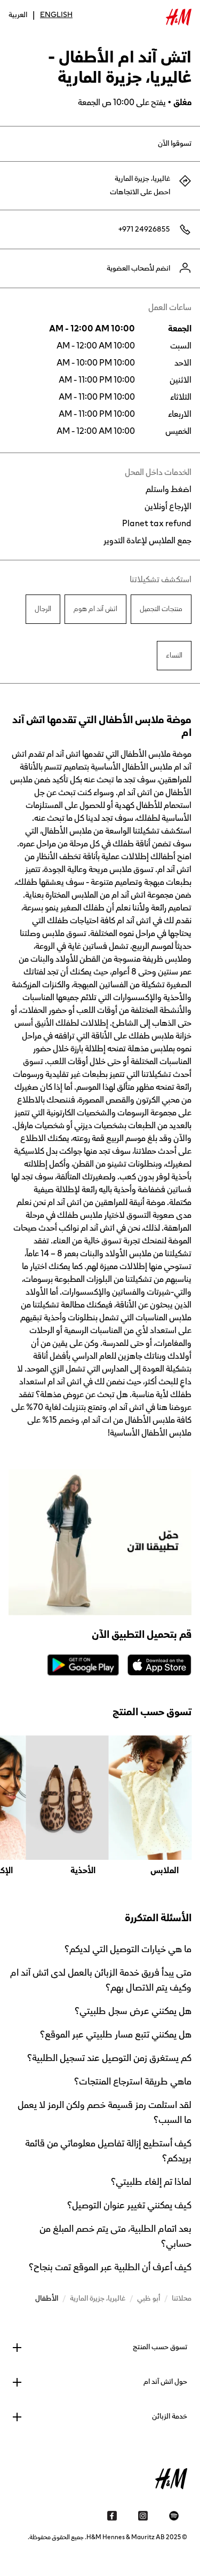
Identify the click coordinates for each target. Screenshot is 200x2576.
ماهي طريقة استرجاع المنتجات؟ (133, 2081)
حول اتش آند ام (165, 2382)
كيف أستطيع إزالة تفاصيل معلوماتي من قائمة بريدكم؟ (108, 2151)
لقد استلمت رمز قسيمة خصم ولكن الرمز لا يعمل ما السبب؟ (105, 2112)
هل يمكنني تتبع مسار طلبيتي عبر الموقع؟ (116, 2034)
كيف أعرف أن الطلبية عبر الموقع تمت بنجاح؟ (110, 2267)
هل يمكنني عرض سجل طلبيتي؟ (133, 2011)
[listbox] (100, 1806)
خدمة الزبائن (170, 2416)
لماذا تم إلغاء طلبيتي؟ (151, 2182)
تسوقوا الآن (175, 144)
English (56, 15)
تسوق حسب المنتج (160, 2347)
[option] (150, 1806)
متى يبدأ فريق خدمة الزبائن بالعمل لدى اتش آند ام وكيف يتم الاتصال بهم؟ (101, 1980)
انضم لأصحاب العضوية (138, 268)
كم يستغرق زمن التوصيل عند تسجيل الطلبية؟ (109, 2058)
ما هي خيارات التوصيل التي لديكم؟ (128, 1949)
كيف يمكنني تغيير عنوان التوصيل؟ (129, 2205)
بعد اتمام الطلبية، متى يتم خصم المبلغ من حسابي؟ (115, 2236)
